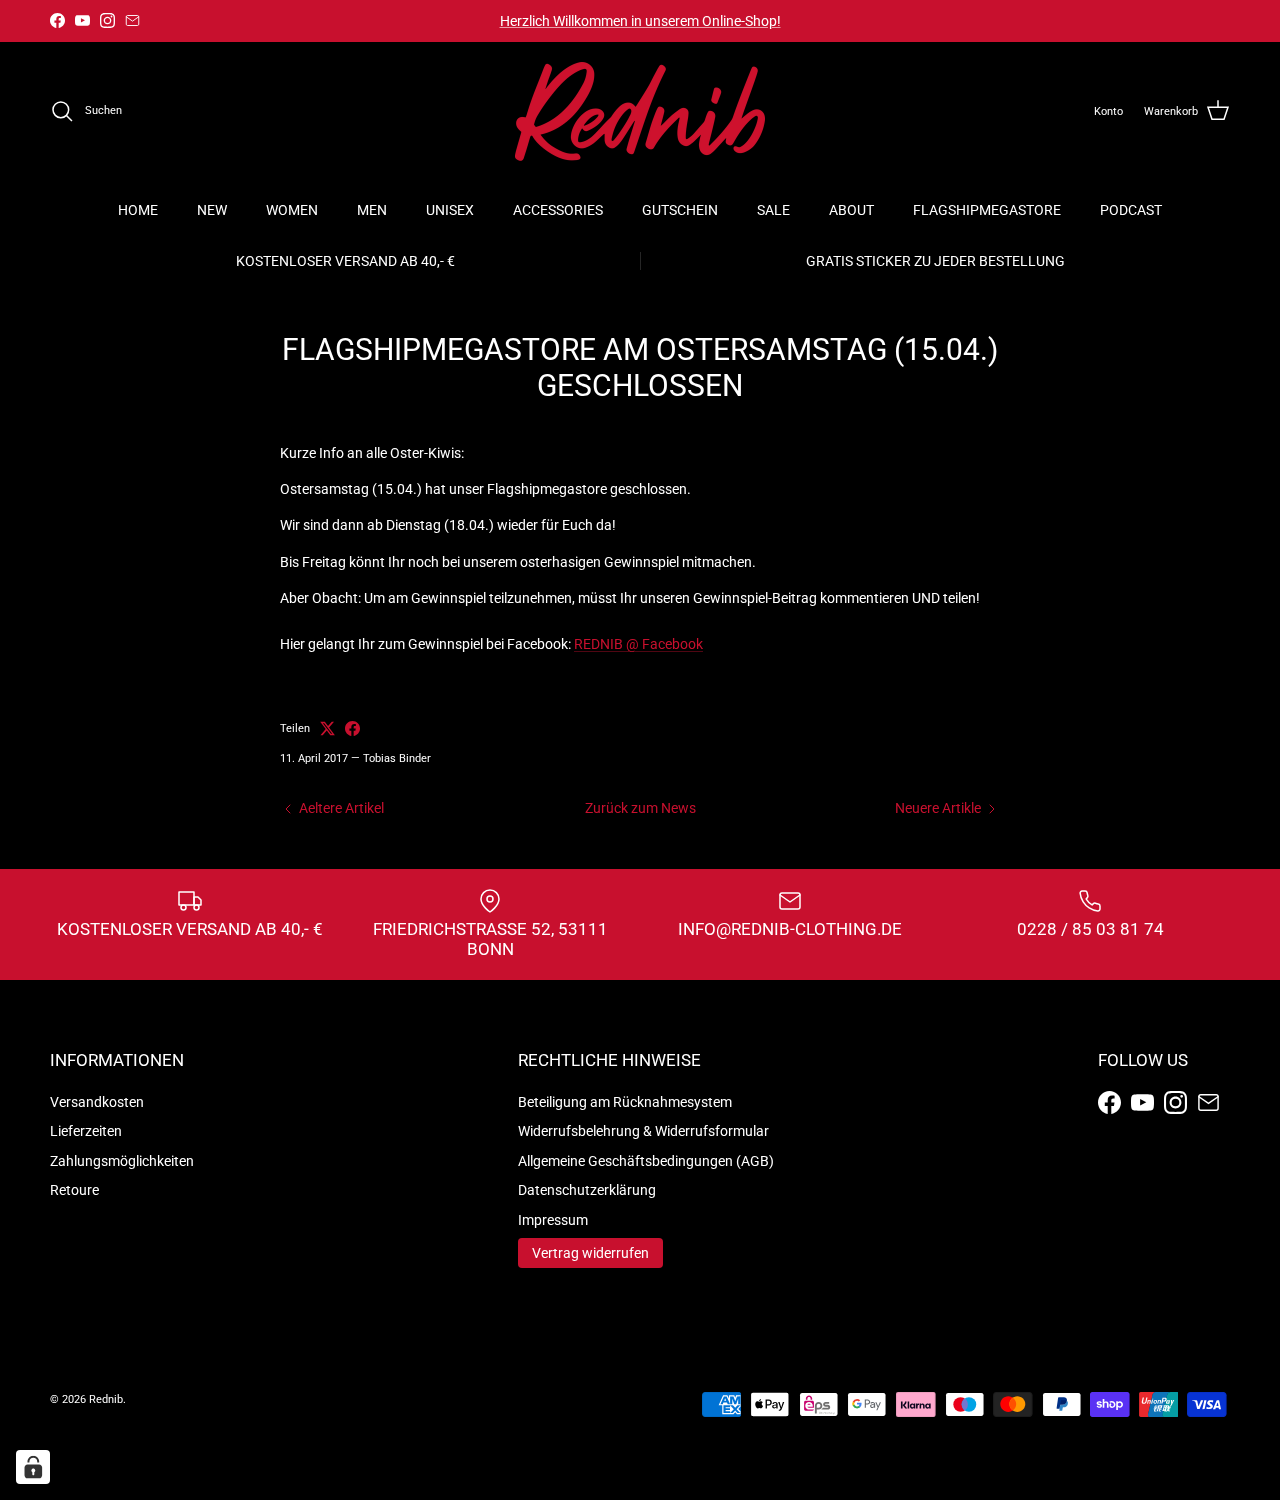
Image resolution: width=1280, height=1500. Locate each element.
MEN (372, 210)
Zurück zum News (640, 808)
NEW (212, 210)
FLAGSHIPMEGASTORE (987, 210)
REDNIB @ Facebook (638, 644)
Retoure (74, 1190)
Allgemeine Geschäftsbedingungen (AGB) (646, 1161)
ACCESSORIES (558, 210)
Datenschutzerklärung (587, 1190)
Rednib (106, 1399)
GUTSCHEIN (680, 210)
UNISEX (450, 210)
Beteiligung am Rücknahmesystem (625, 1102)
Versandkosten (97, 1102)
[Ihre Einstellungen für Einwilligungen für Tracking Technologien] (33, 1467)
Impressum (553, 1220)
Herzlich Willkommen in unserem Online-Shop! (640, 21)
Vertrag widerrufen (590, 1253)
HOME (138, 210)
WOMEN (292, 210)
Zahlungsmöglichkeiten (122, 1161)
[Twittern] (327, 728)
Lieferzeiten (86, 1131)
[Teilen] (352, 728)
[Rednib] (640, 111)
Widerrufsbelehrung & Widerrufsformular (643, 1131)
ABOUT (851, 210)
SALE (773, 210)
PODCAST (1131, 210)
